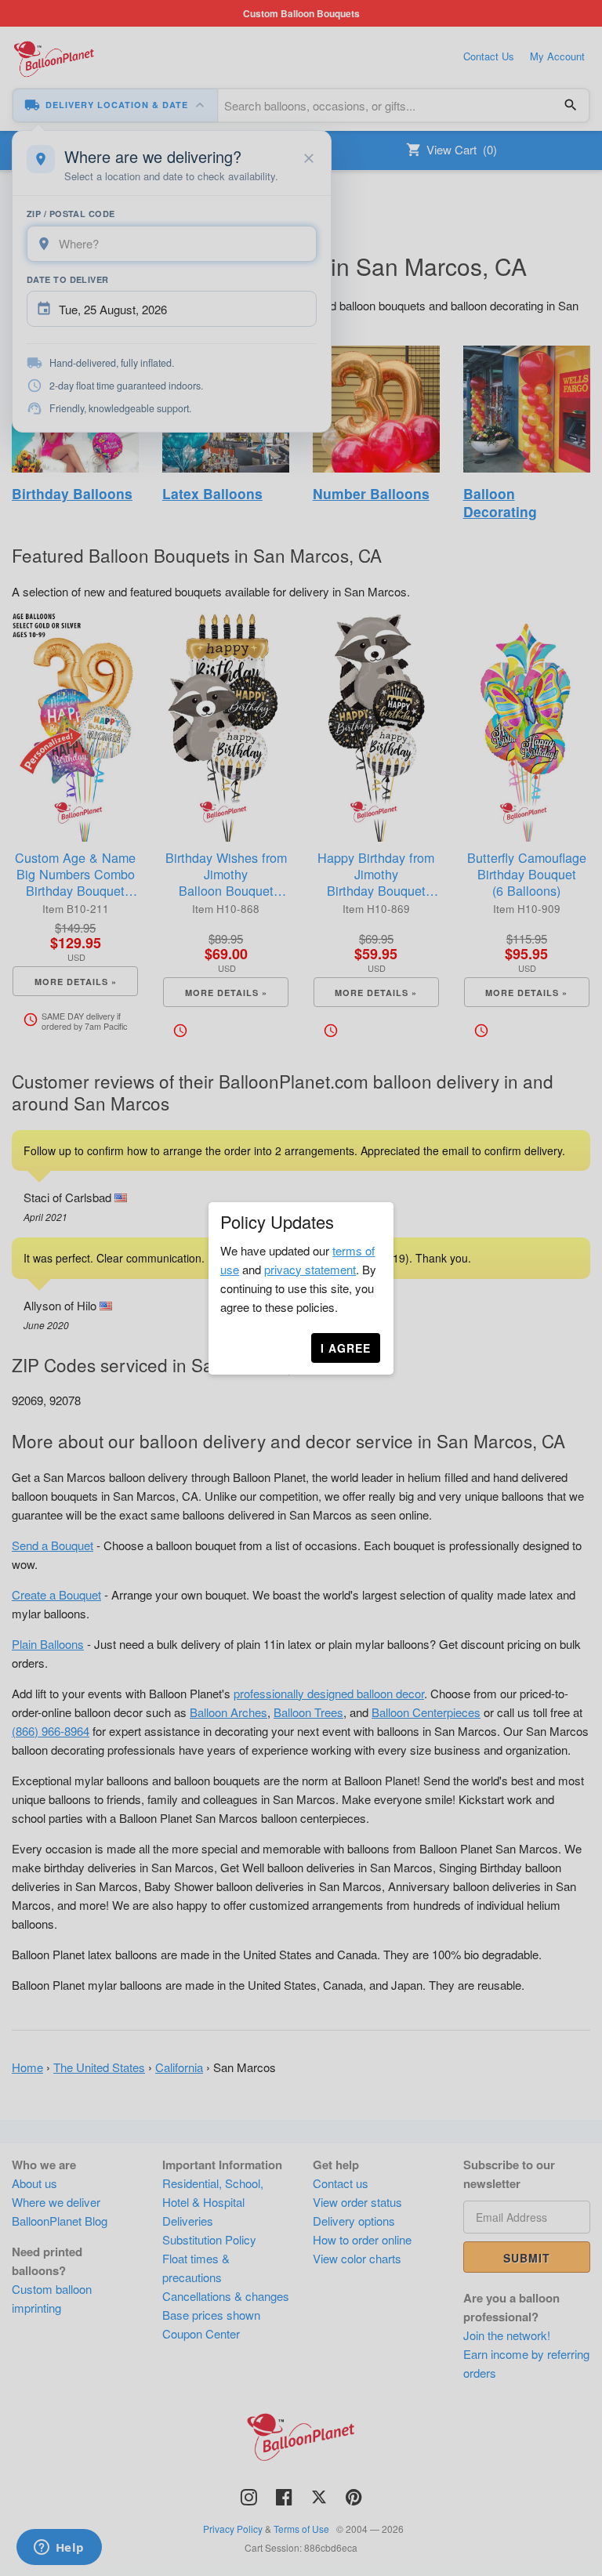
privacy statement (310, 1269)
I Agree (346, 1348)
